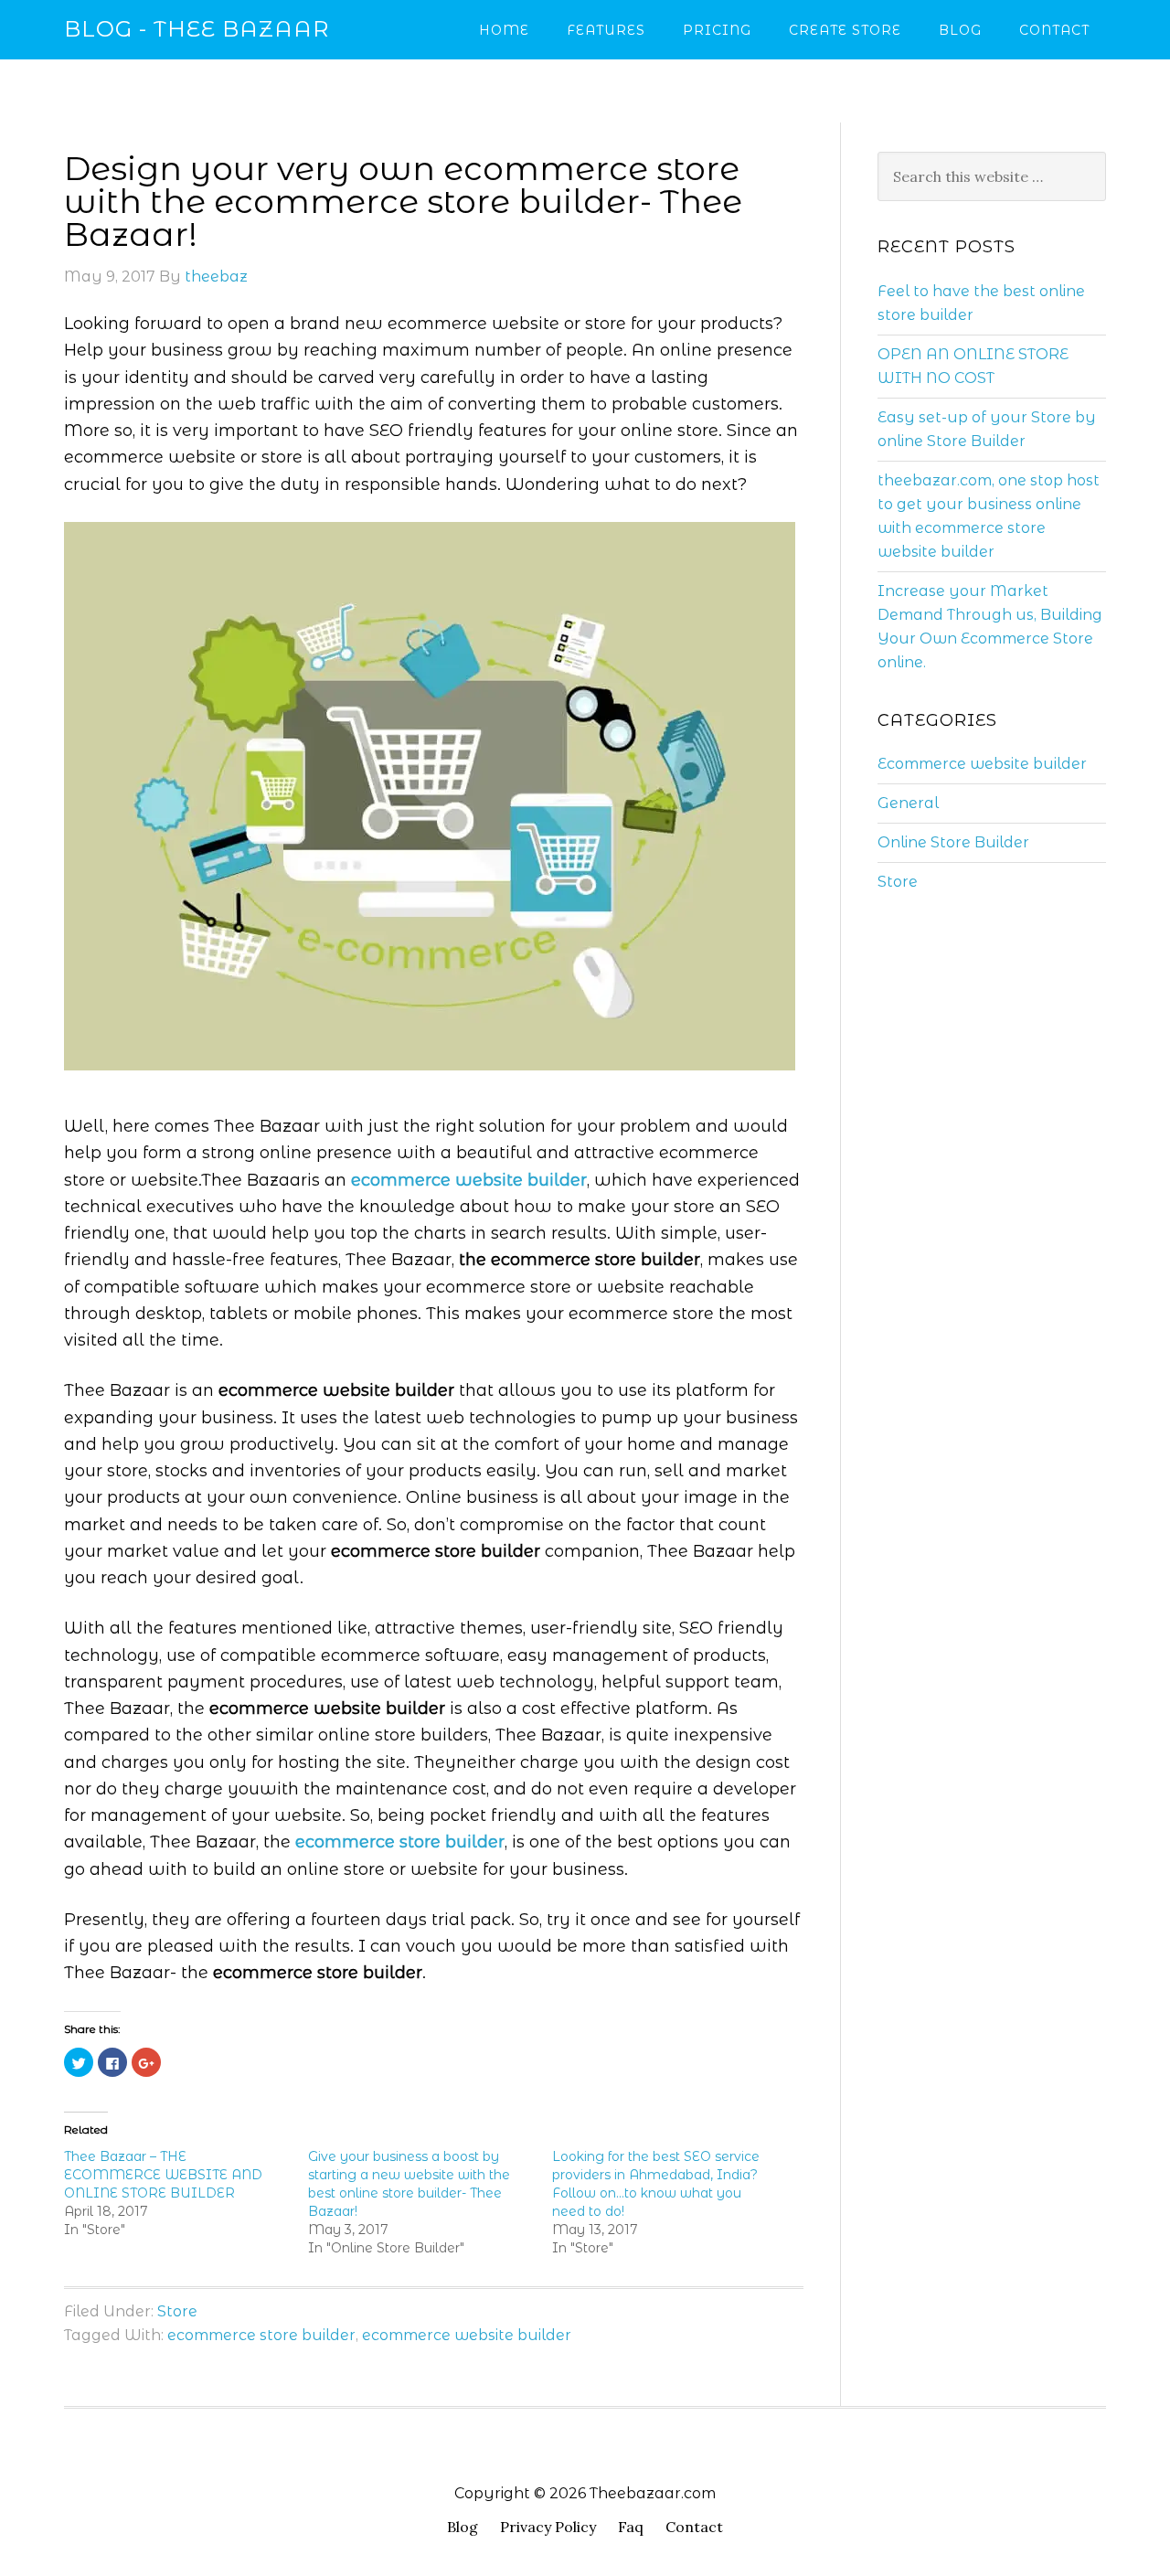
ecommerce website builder (467, 2335)
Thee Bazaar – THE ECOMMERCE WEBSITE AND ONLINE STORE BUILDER (163, 2175)
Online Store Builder (953, 842)
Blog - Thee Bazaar (197, 29)
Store (177, 2311)
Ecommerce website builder (982, 764)
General (908, 803)
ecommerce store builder (261, 2335)
